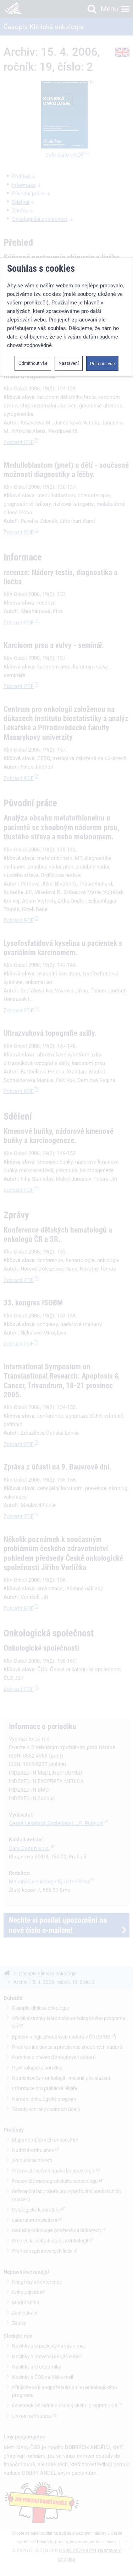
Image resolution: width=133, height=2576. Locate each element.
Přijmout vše (102, 364)
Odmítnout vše (33, 363)
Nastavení (69, 363)
